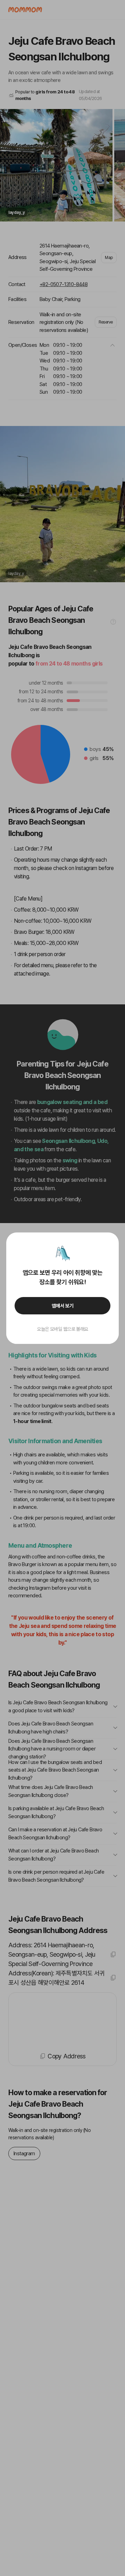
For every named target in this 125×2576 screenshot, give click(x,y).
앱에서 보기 (63, 1306)
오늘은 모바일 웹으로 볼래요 (62, 1329)
